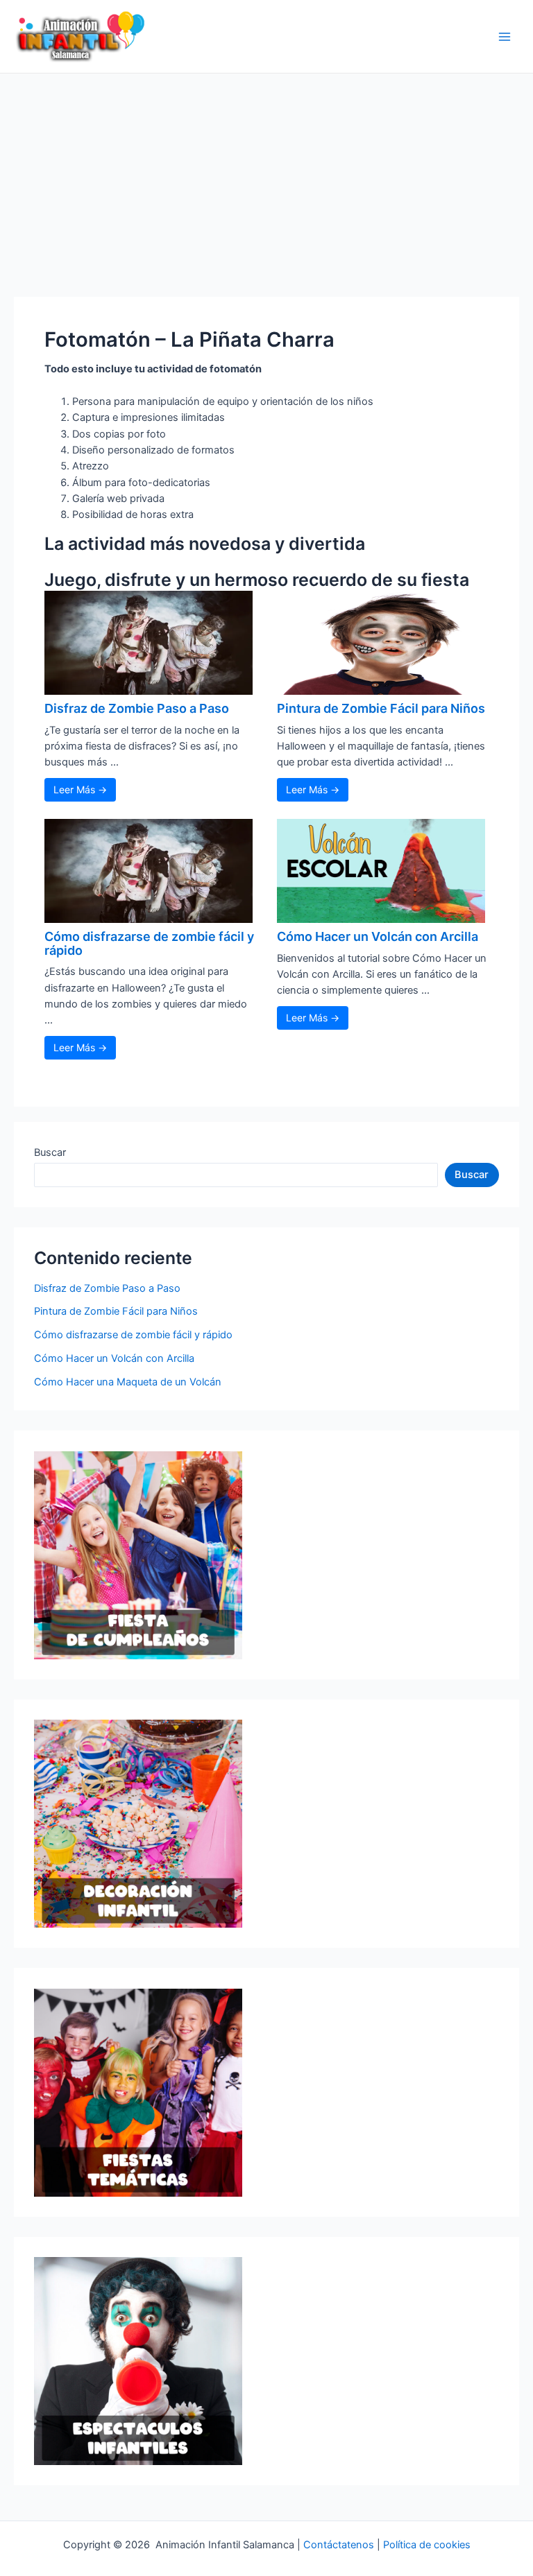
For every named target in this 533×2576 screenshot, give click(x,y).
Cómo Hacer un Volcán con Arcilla (378, 936)
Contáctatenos (339, 2545)
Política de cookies (427, 2545)
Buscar (50, 1152)
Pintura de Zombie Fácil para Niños (381, 708)
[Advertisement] (266, 178)
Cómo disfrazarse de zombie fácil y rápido (149, 943)
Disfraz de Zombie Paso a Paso (137, 708)
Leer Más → (80, 789)
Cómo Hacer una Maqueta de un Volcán (128, 1382)
